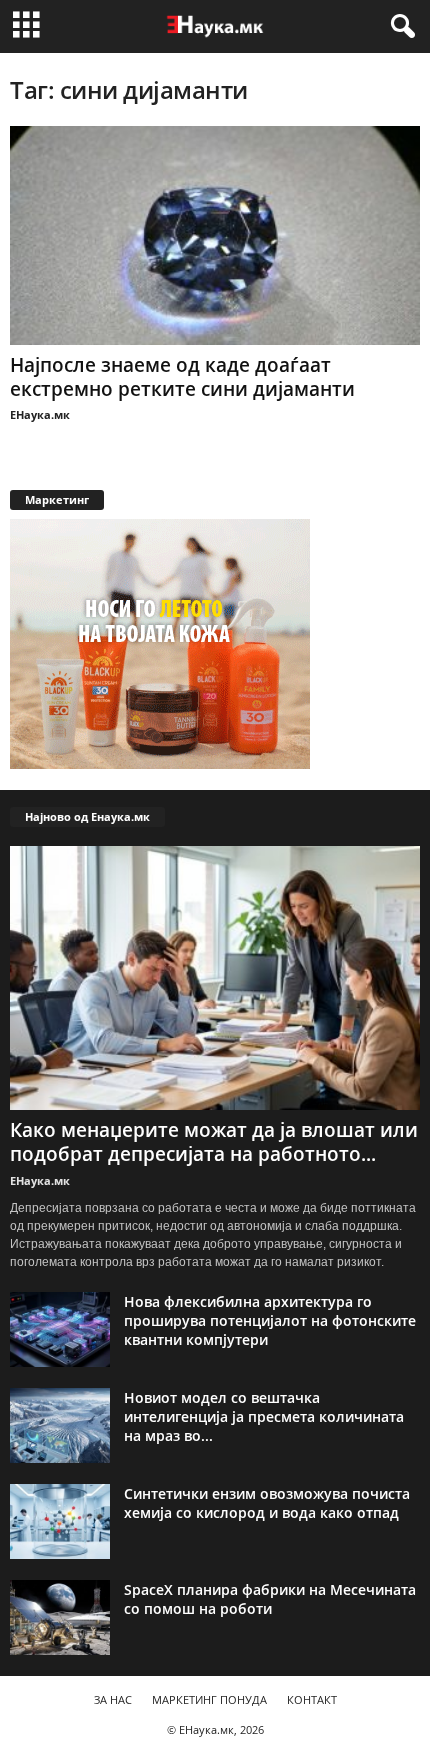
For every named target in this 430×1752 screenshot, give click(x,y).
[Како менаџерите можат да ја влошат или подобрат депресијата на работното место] (215, 978)
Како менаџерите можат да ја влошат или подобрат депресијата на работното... (214, 1142)
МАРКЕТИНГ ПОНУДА (209, 1699)
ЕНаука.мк (40, 414)
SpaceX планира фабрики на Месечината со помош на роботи (270, 1599)
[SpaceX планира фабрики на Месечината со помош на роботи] (60, 1617)
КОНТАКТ (312, 1699)
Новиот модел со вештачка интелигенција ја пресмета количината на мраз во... (264, 1416)
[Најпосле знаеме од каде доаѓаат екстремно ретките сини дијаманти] (215, 235)
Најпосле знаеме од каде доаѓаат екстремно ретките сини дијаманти (182, 377)
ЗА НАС (113, 1699)
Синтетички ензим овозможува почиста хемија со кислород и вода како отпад (267, 1503)
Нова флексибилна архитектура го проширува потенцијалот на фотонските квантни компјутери (270, 1320)
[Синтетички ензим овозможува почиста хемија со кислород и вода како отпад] (60, 1521)
